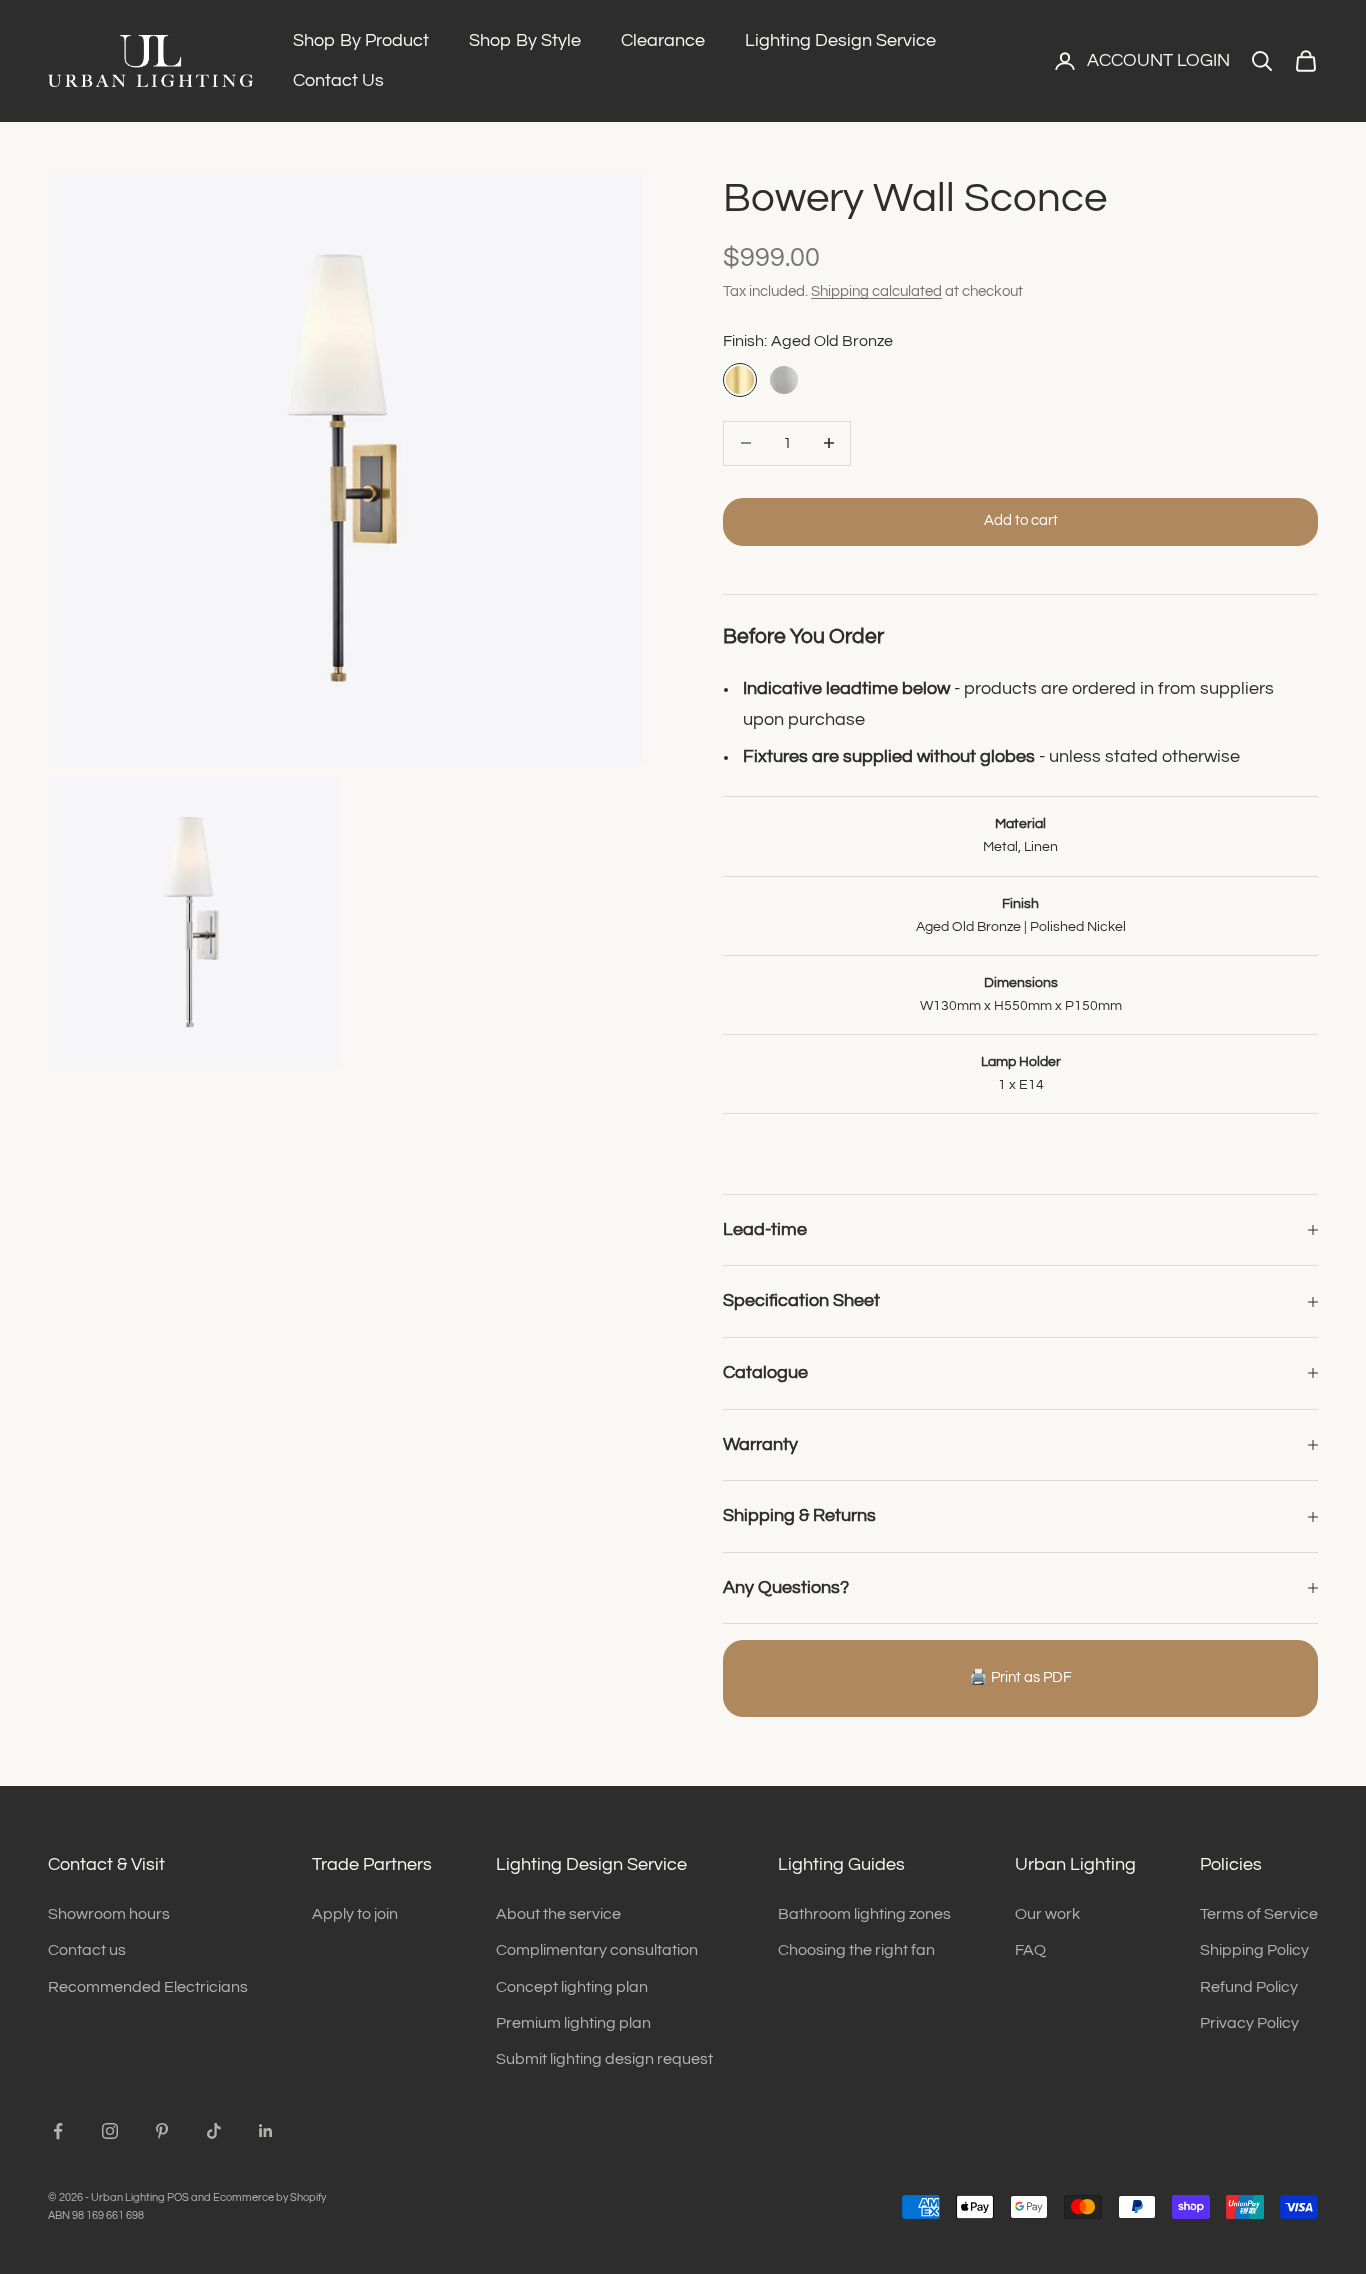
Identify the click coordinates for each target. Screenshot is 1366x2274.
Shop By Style (525, 40)
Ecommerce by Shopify (269, 2197)
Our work (1047, 1914)
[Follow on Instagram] (110, 2131)
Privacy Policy (1249, 2023)
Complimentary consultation (597, 1950)
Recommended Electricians (148, 1987)
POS (178, 2197)
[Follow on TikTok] (214, 2131)
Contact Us (338, 80)
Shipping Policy (1254, 1950)
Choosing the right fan (856, 1950)
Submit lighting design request (604, 2059)
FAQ (1030, 1950)
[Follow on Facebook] (58, 2131)
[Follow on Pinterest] (162, 2131)
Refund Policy (1249, 1987)
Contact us (87, 1950)
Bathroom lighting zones (864, 1914)
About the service (558, 1914)
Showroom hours (109, 1914)
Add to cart (1021, 520)
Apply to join (355, 1914)
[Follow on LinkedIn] (266, 2131)
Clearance (663, 40)
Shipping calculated (876, 291)
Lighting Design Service (840, 40)
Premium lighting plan (573, 2023)
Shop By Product (361, 40)
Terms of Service (1259, 1914)
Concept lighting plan (572, 1987)
